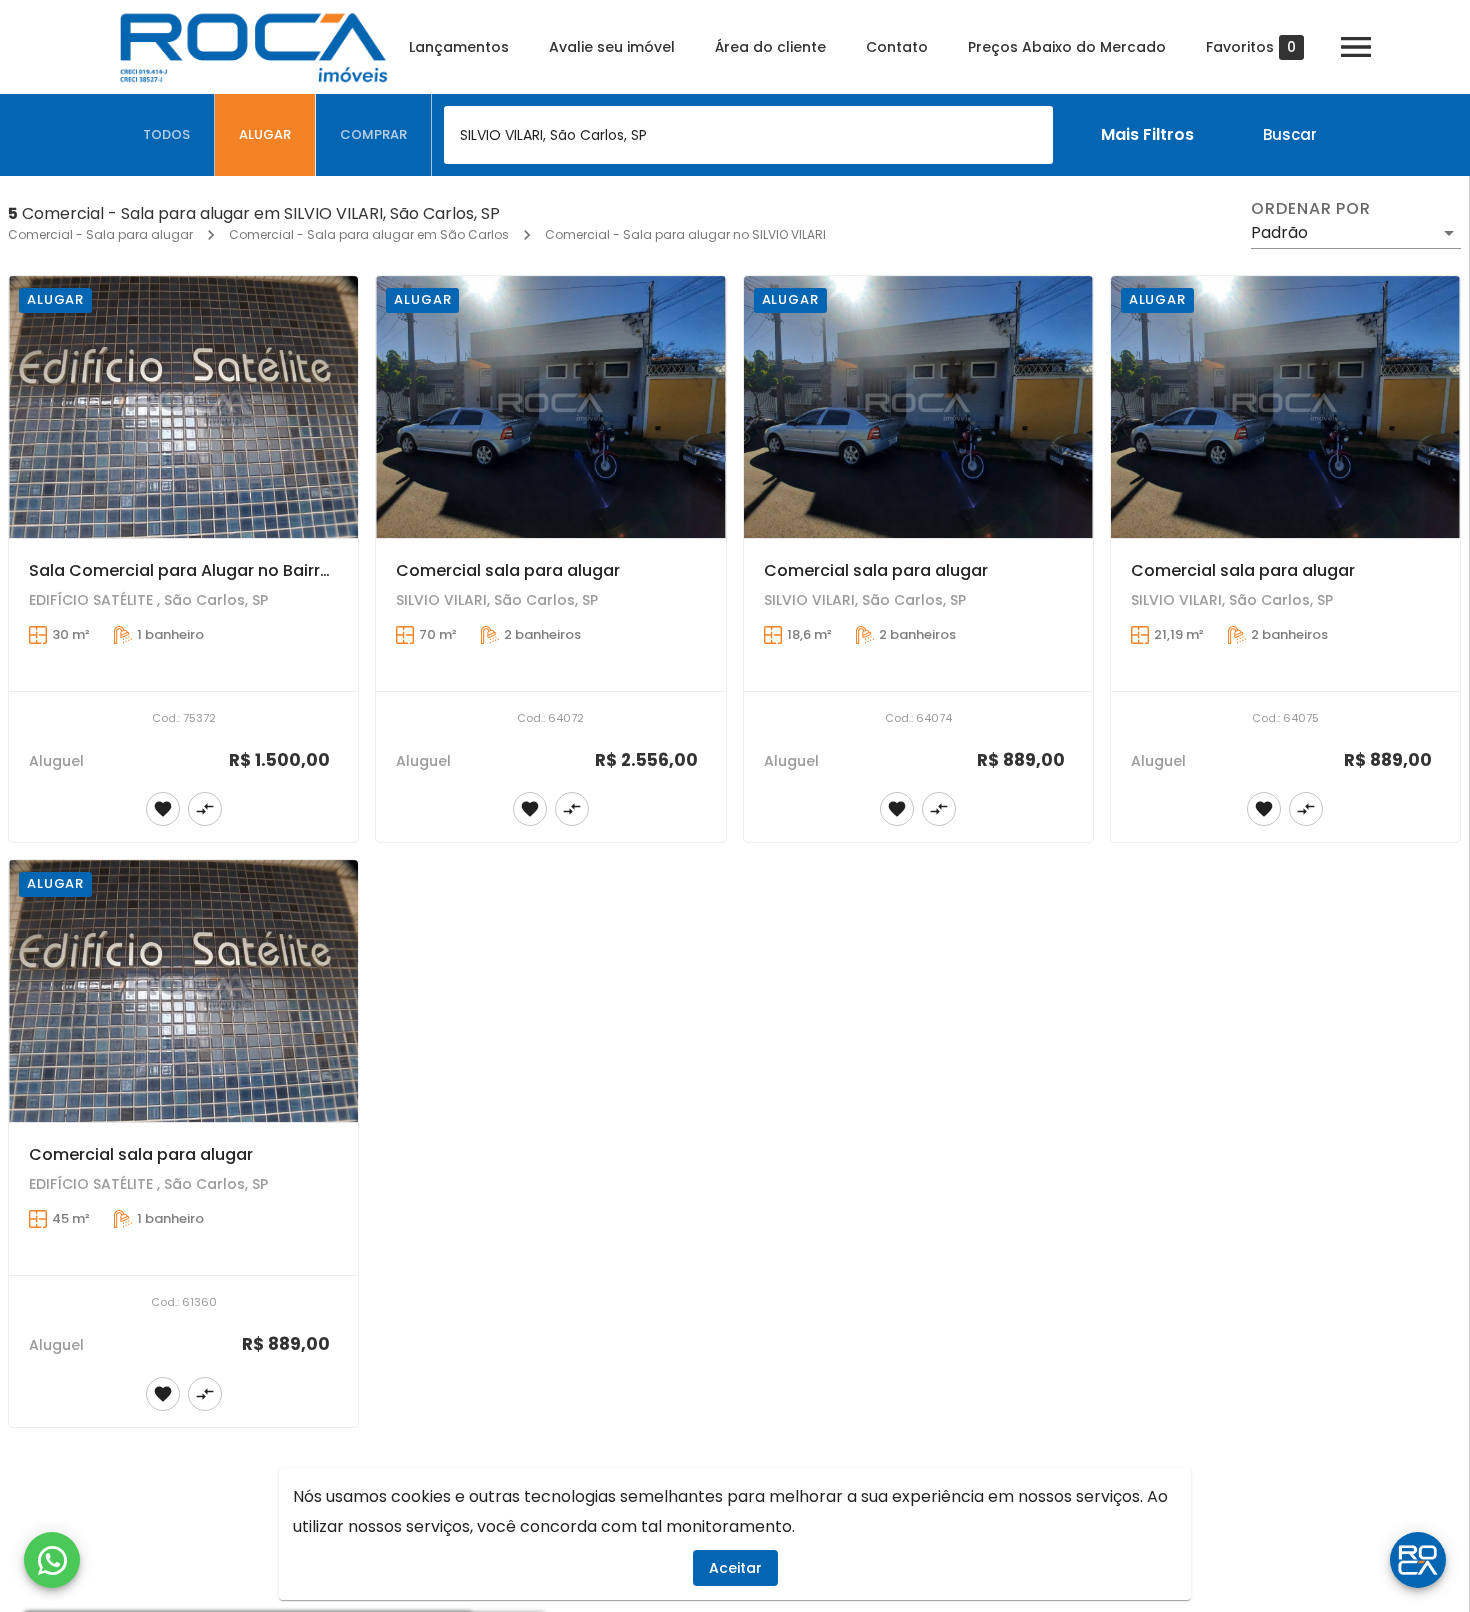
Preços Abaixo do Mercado (1067, 47)
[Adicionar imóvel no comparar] (205, 809)
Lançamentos (459, 47)
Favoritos (1251, 47)
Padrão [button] (1279, 232)
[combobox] (748, 135)
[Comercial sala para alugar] (550, 407)
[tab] (167, 135)
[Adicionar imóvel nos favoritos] (163, 809)
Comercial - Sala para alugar (100, 234)
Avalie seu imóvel (612, 47)
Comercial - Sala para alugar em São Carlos (369, 234)
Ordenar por (1311, 209)
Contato (897, 47)
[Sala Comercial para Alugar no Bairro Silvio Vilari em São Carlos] (183, 407)
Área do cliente (770, 47)
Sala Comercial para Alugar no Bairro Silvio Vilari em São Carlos (287, 570)
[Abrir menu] (1356, 47)
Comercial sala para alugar (508, 570)
